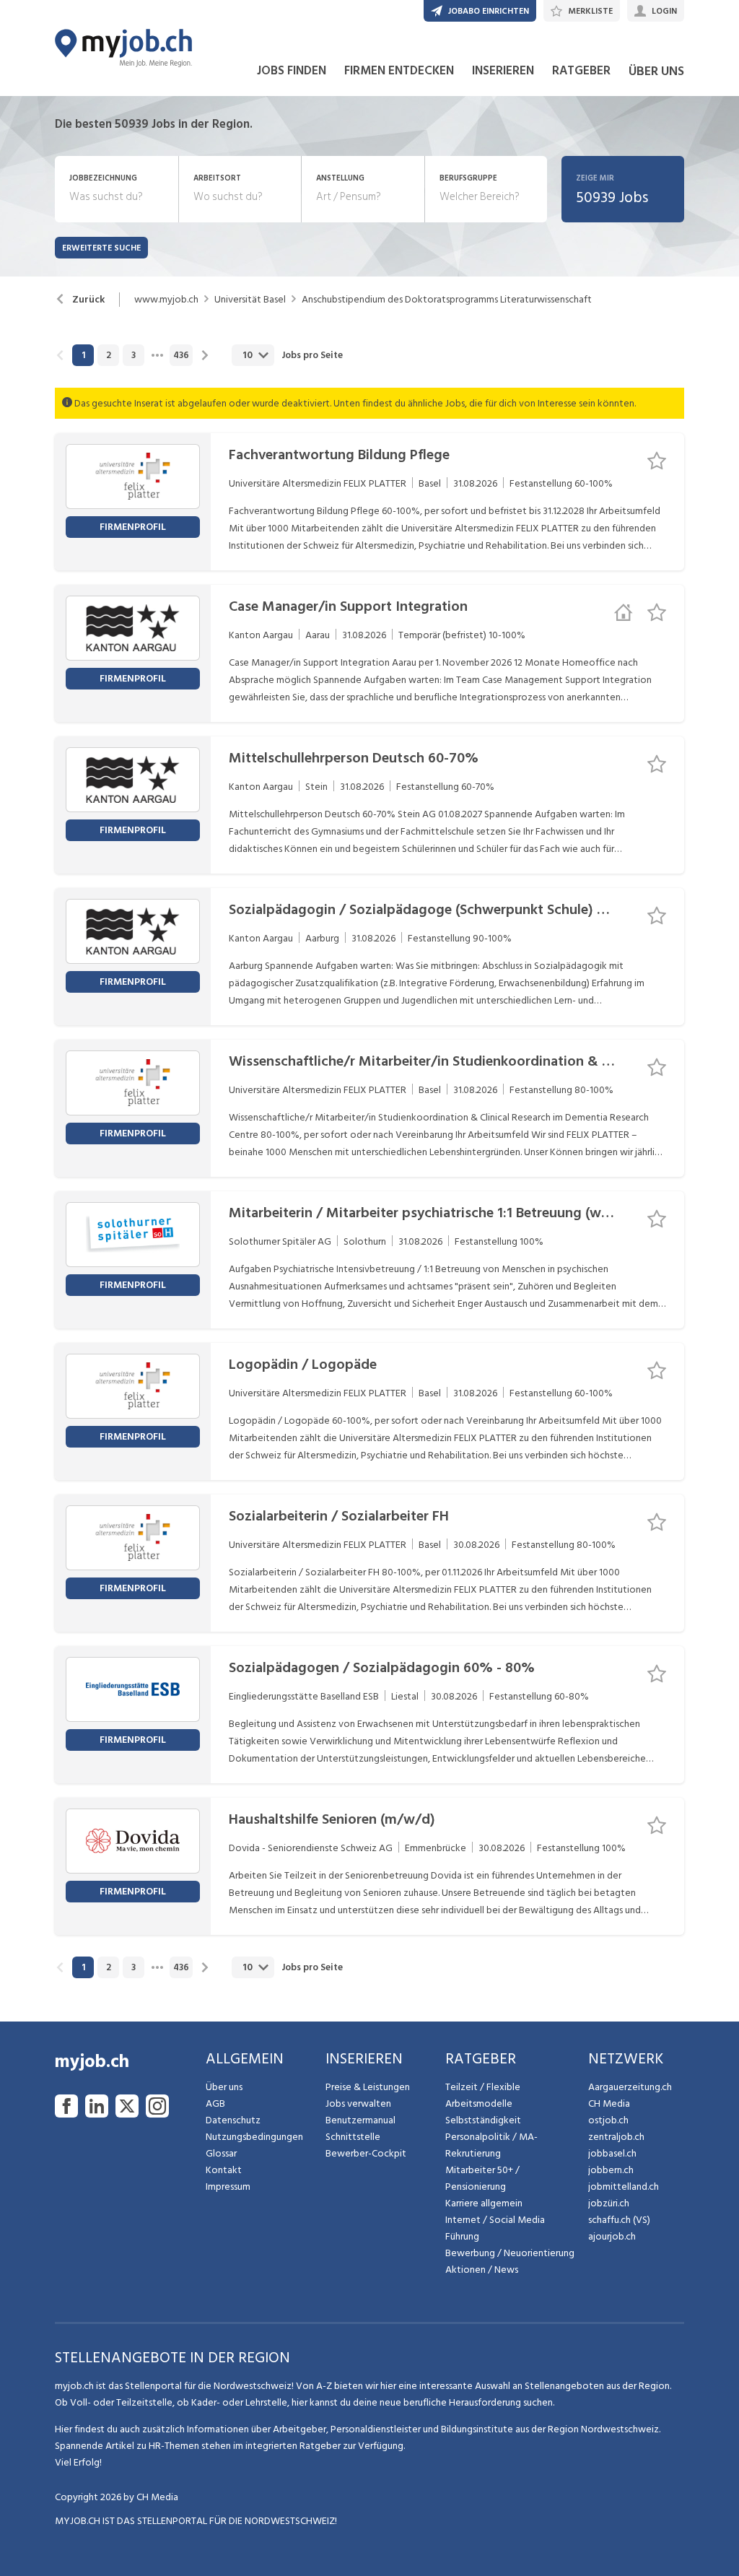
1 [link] (83, 355)
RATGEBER (581, 71)
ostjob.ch (608, 2120)
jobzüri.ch (609, 2203)
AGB (215, 2103)
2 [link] (109, 355)
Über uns (224, 2087)
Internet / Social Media (495, 2220)
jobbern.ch (611, 2170)
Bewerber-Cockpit (366, 2153)
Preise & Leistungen (368, 2087)
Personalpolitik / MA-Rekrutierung (491, 2145)
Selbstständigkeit (483, 2120)
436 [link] (181, 355)
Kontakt (224, 2170)
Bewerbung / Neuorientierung (510, 2253)
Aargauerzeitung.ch (630, 2087)
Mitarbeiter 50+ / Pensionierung (482, 2178)
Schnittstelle (353, 2137)
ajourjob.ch (612, 2236)
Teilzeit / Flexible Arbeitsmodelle (483, 2095)
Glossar (221, 2153)
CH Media (609, 2103)
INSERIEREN (503, 71)
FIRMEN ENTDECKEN (399, 71)
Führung (462, 2236)
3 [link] (134, 355)
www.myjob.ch (166, 300)
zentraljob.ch (616, 2137)
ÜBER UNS (656, 71)
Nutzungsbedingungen (254, 2137)
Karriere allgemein (484, 2203)
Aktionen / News (482, 2270)
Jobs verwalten (358, 2103)
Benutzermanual (360, 2120)
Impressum (228, 2186)
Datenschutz (233, 2120)
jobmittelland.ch (624, 2186)
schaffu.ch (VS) (619, 2220)
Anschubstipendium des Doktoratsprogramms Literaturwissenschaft (447, 300)
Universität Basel (250, 300)
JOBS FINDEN (292, 71)
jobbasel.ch (612, 2153)
